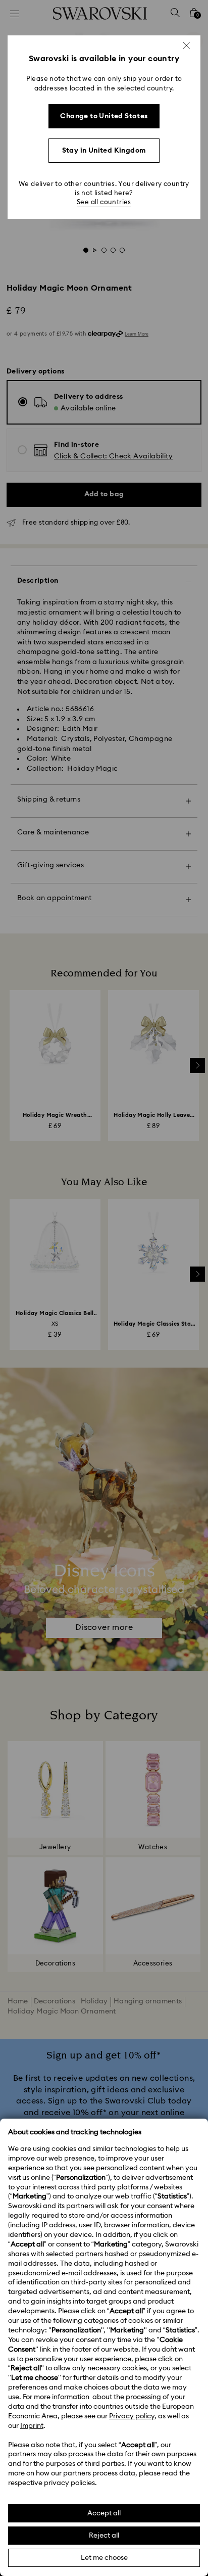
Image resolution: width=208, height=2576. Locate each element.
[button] (186, 45)
